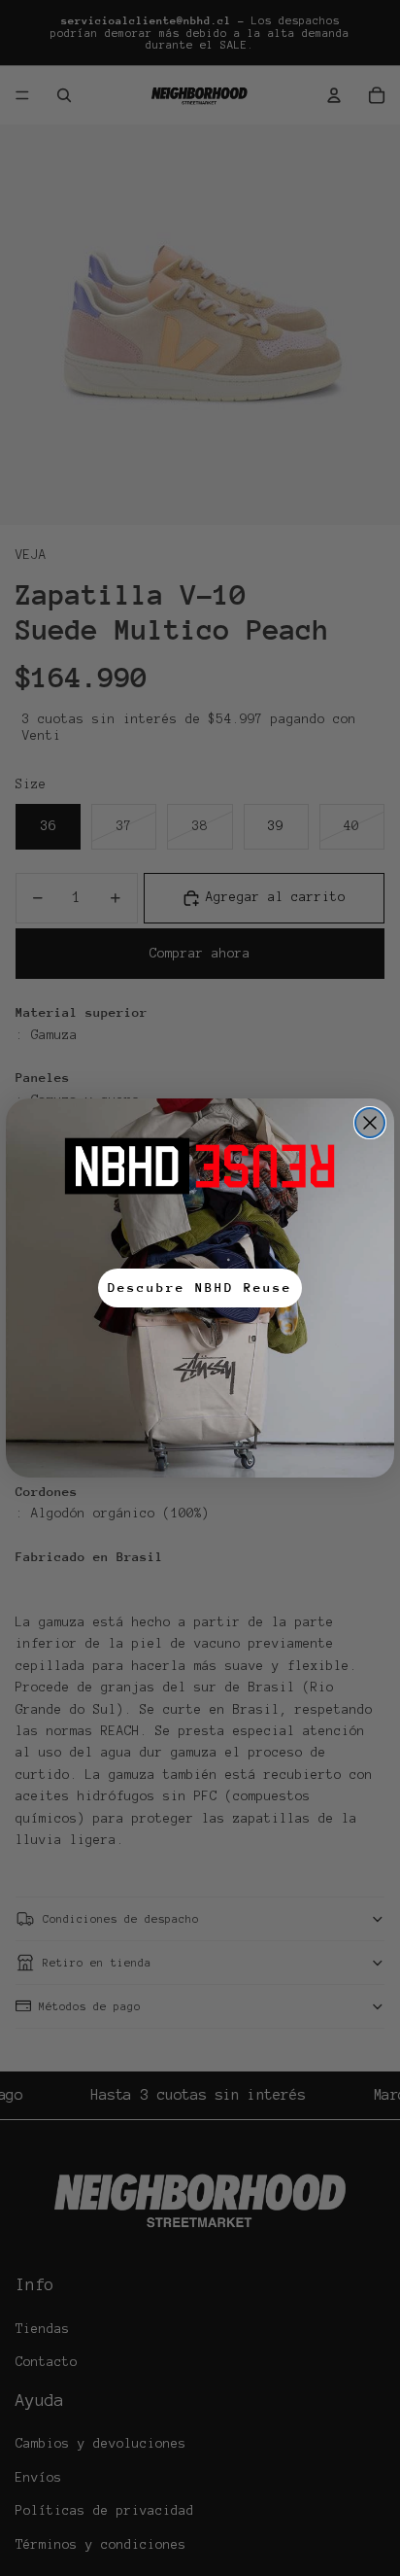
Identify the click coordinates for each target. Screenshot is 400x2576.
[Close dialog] (370, 1123)
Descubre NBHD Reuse (200, 1288)
